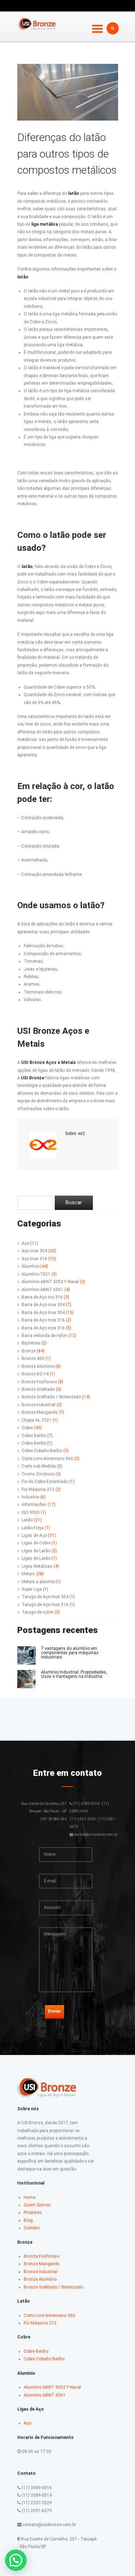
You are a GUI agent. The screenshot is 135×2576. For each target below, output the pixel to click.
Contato (32, 2228)
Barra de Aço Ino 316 (42, 1297)
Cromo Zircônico (38, 1474)
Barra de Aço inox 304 (43, 1305)
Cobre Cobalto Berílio (42, 1451)
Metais (28, 1574)
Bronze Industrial (39, 1405)
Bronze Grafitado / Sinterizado (51, 1397)
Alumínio (30, 1266)
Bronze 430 (33, 1359)
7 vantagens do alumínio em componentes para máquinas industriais (70, 1653)
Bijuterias (31, 1343)
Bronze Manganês (40, 1412)
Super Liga (32, 1589)
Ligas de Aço (34, 1535)
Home (30, 2197)
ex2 (82, 1134)
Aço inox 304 (34, 1251)
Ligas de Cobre (36, 1543)
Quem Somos (37, 2205)
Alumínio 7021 (36, 1274)
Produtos (33, 2213)
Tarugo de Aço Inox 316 (45, 1605)
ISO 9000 (31, 1512)
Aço (25, 1243)
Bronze (29, 1351)
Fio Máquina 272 (38, 1489)
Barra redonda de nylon (44, 1336)
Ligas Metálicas (37, 1566)
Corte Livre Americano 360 (47, 1459)
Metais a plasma (38, 1582)
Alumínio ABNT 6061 (42, 1290)
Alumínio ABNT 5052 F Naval (50, 1282)
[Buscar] (74, 1203)
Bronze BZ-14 (35, 1374)
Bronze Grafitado (38, 1389)
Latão (27, 1520)
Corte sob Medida (39, 1466)
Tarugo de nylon (38, 1612)
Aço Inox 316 (34, 1259)
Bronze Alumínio (38, 1366)
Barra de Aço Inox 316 (43, 1320)
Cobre (27, 1428)
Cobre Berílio (34, 1436)
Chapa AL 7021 (37, 1420)
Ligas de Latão (36, 1558)
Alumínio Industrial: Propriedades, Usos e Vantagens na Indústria (74, 1674)
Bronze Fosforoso (39, 1382)
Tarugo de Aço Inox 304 (45, 1597)
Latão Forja (33, 1528)
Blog (28, 2220)
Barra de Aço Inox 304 (43, 1313)
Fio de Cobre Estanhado (45, 1482)
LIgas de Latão (36, 1551)
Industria (30, 1497)
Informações (34, 1505)
